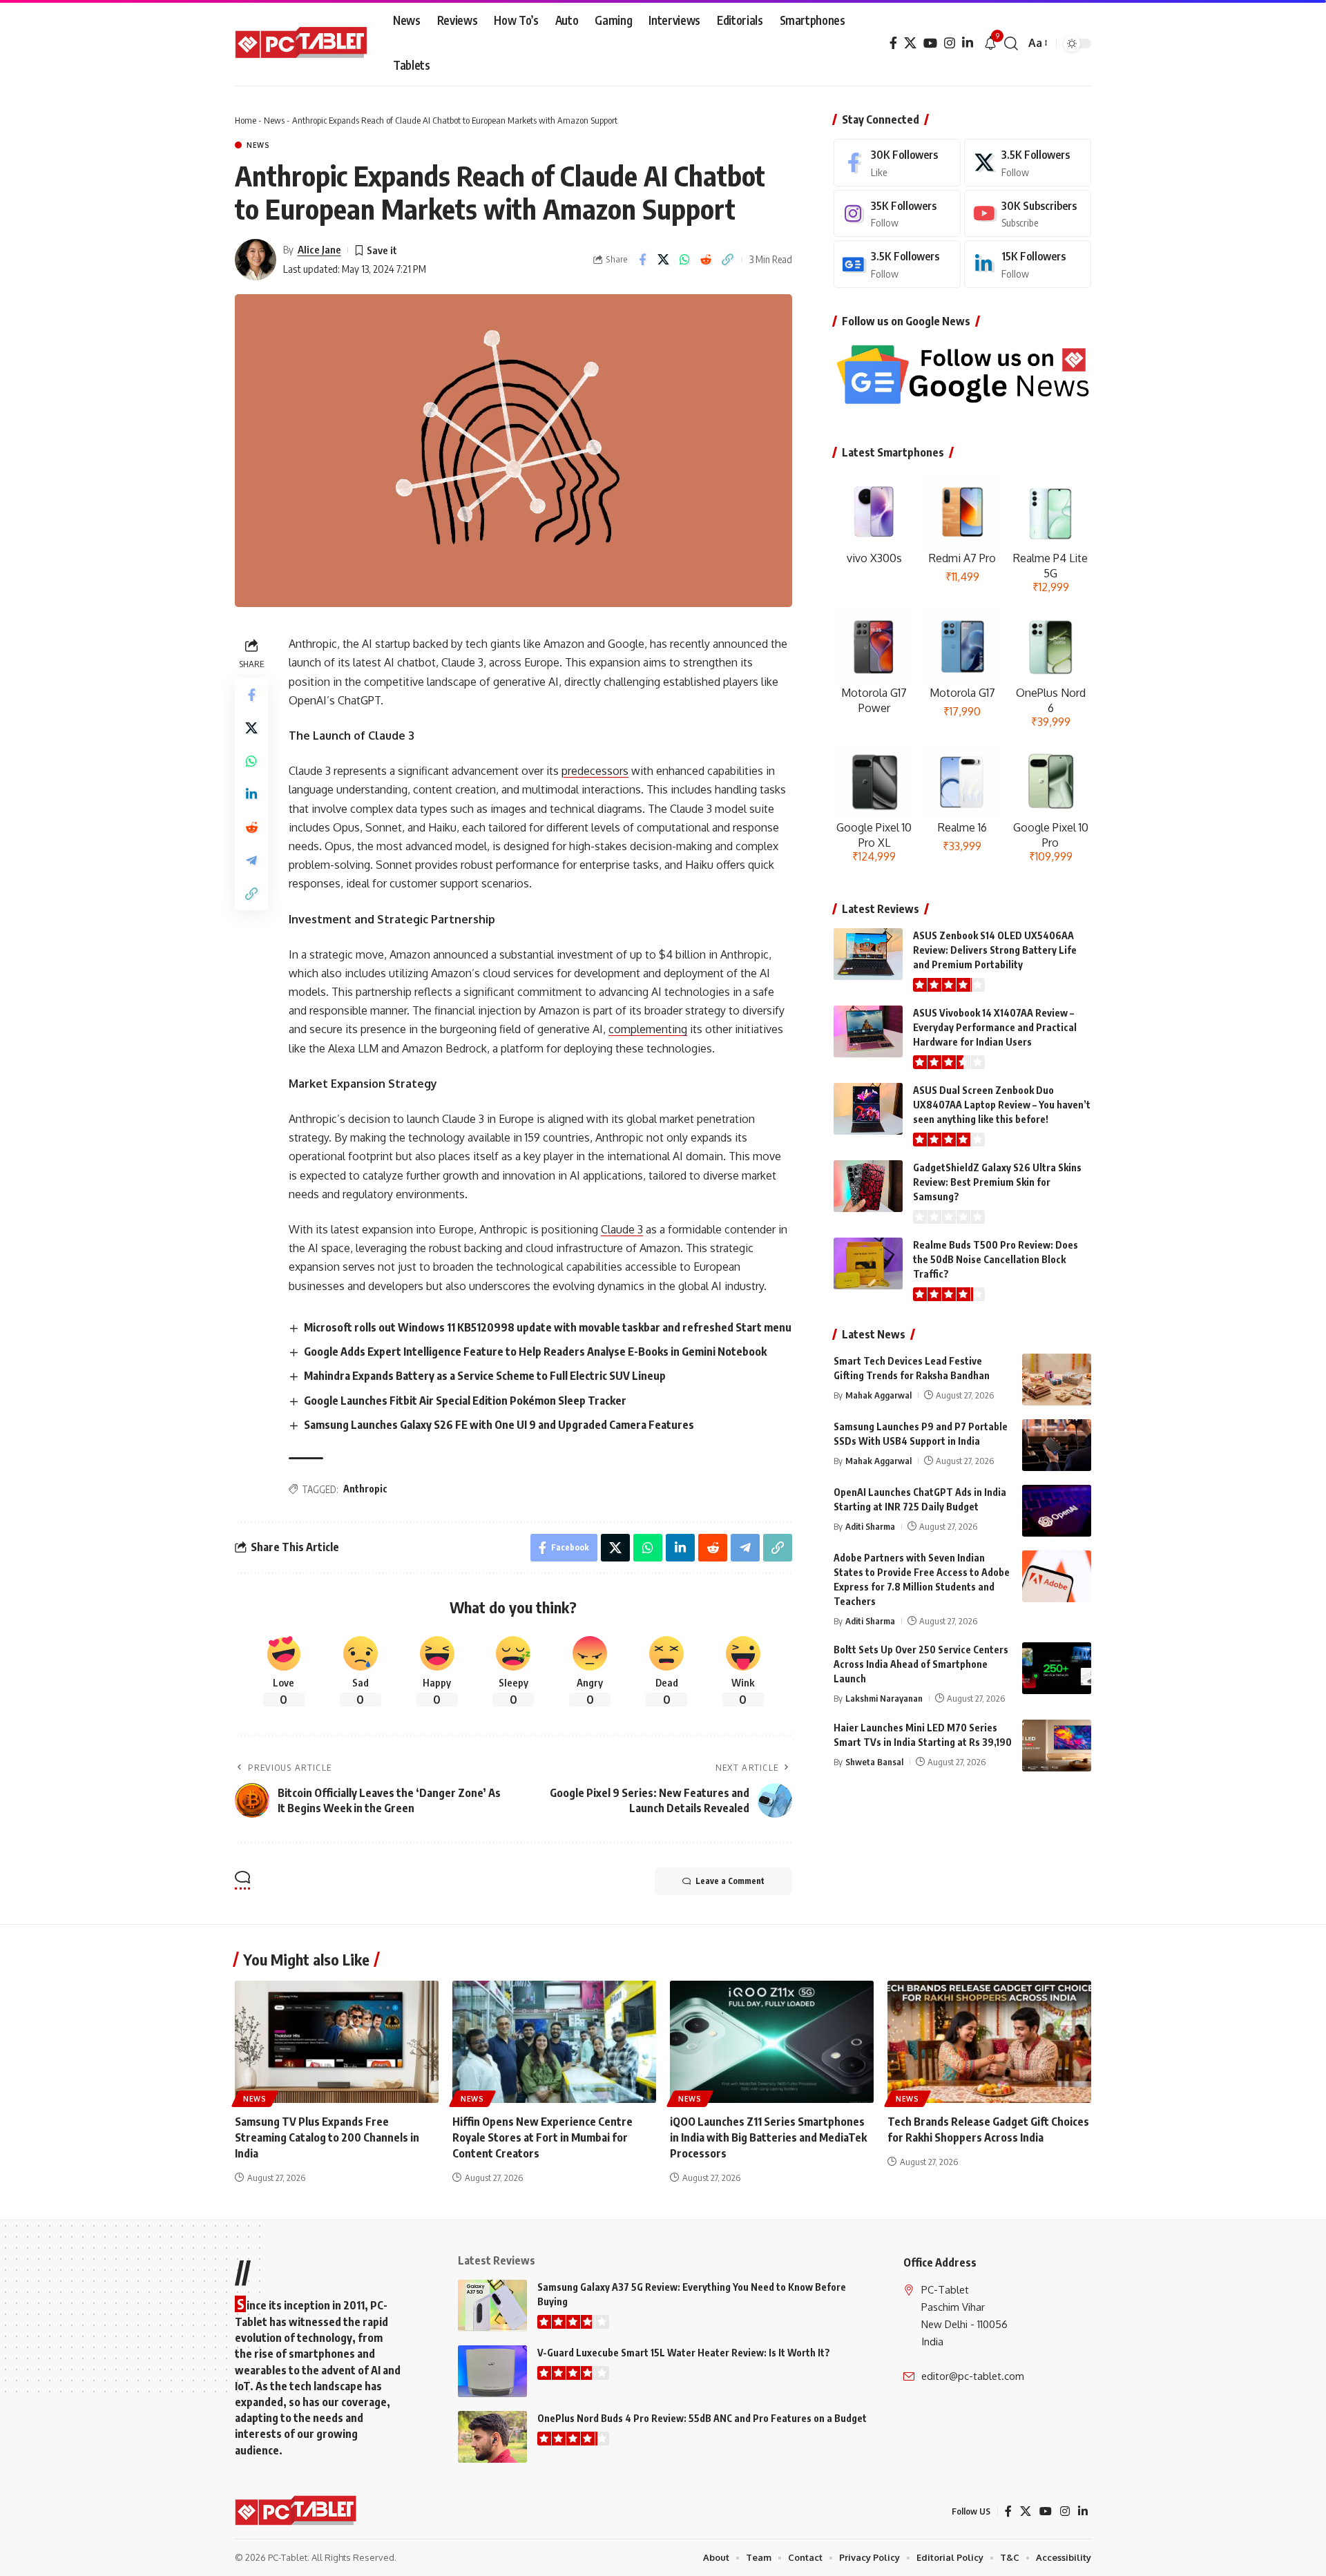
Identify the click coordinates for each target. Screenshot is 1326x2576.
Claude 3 (622, 1229)
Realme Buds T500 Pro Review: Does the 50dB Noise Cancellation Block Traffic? (996, 1259)
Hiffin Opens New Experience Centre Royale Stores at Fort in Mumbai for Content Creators (542, 2137)
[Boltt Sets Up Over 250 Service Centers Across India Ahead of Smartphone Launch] (1057, 1668)
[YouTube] (930, 43)
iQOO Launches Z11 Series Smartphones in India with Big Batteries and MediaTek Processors (768, 2137)
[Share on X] (664, 260)
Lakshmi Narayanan (884, 1698)
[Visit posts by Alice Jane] (256, 260)
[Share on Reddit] (707, 260)
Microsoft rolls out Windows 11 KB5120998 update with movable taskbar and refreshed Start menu (548, 1327)
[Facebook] (893, 43)
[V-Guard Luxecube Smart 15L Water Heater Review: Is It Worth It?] (492, 2371)
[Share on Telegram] (251, 861)
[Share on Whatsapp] (685, 260)
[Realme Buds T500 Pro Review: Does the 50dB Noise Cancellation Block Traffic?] (868, 1263)
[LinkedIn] (968, 43)
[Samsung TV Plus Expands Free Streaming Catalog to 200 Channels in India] (337, 2042)
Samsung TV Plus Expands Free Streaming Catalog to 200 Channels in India (327, 2137)
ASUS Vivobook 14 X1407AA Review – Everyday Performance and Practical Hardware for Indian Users (995, 1027)
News (274, 120)
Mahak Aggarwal (878, 1395)
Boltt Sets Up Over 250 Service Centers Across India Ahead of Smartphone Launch (921, 1664)
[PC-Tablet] (303, 44)
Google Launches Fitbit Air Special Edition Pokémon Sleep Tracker (465, 1401)
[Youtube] (1028, 214)
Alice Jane (319, 249)
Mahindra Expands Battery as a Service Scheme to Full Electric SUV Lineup (485, 1376)
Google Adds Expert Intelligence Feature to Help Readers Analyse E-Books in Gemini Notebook (535, 1352)
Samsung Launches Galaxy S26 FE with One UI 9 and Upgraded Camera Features (499, 1425)
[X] (910, 43)
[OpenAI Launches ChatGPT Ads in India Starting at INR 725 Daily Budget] (1057, 1511)
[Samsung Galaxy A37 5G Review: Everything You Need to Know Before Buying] (492, 2306)
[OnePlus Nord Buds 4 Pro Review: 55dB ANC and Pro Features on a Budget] (492, 2437)
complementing (648, 1029)
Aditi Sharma (870, 1526)
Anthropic (365, 1489)
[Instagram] (950, 43)
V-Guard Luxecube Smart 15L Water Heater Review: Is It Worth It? (684, 2353)
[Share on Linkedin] (251, 794)
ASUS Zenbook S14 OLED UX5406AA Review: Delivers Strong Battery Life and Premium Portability (995, 950)
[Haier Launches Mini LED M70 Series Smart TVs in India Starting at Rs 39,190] (1057, 1746)
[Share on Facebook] (642, 260)
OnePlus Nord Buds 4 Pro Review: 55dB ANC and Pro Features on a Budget (702, 2418)
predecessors (595, 771)
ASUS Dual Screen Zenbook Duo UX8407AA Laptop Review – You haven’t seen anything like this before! (1002, 1105)
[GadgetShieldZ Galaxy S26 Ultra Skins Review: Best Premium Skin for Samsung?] (868, 1186)
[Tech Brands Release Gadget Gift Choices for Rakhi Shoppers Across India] (989, 2042)
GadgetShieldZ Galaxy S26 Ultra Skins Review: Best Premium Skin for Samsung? (997, 1182)
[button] (1011, 44)
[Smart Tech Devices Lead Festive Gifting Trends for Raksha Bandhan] (1057, 1380)
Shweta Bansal (874, 1761)
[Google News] (897, 264)
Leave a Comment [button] (730, 1881)
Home (246, 120)
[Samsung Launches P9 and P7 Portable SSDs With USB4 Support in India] (1057, 1445)
